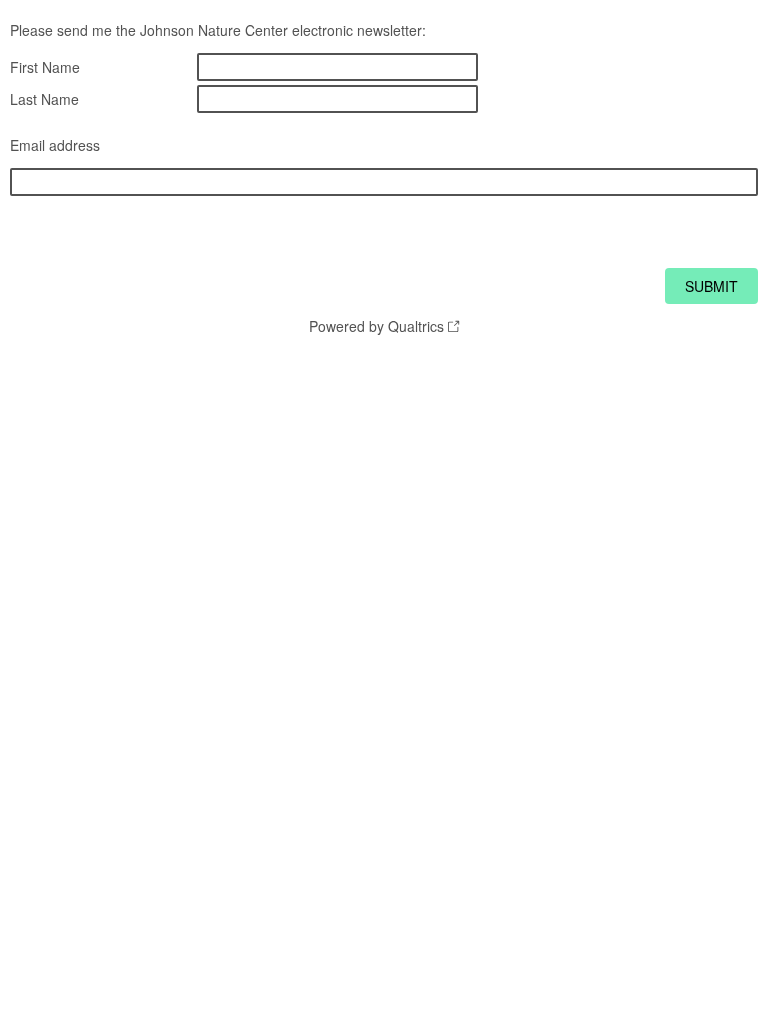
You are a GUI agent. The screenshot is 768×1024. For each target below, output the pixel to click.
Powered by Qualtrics (376, 326)
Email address (55, 145)
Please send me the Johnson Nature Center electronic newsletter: (218, 30)
